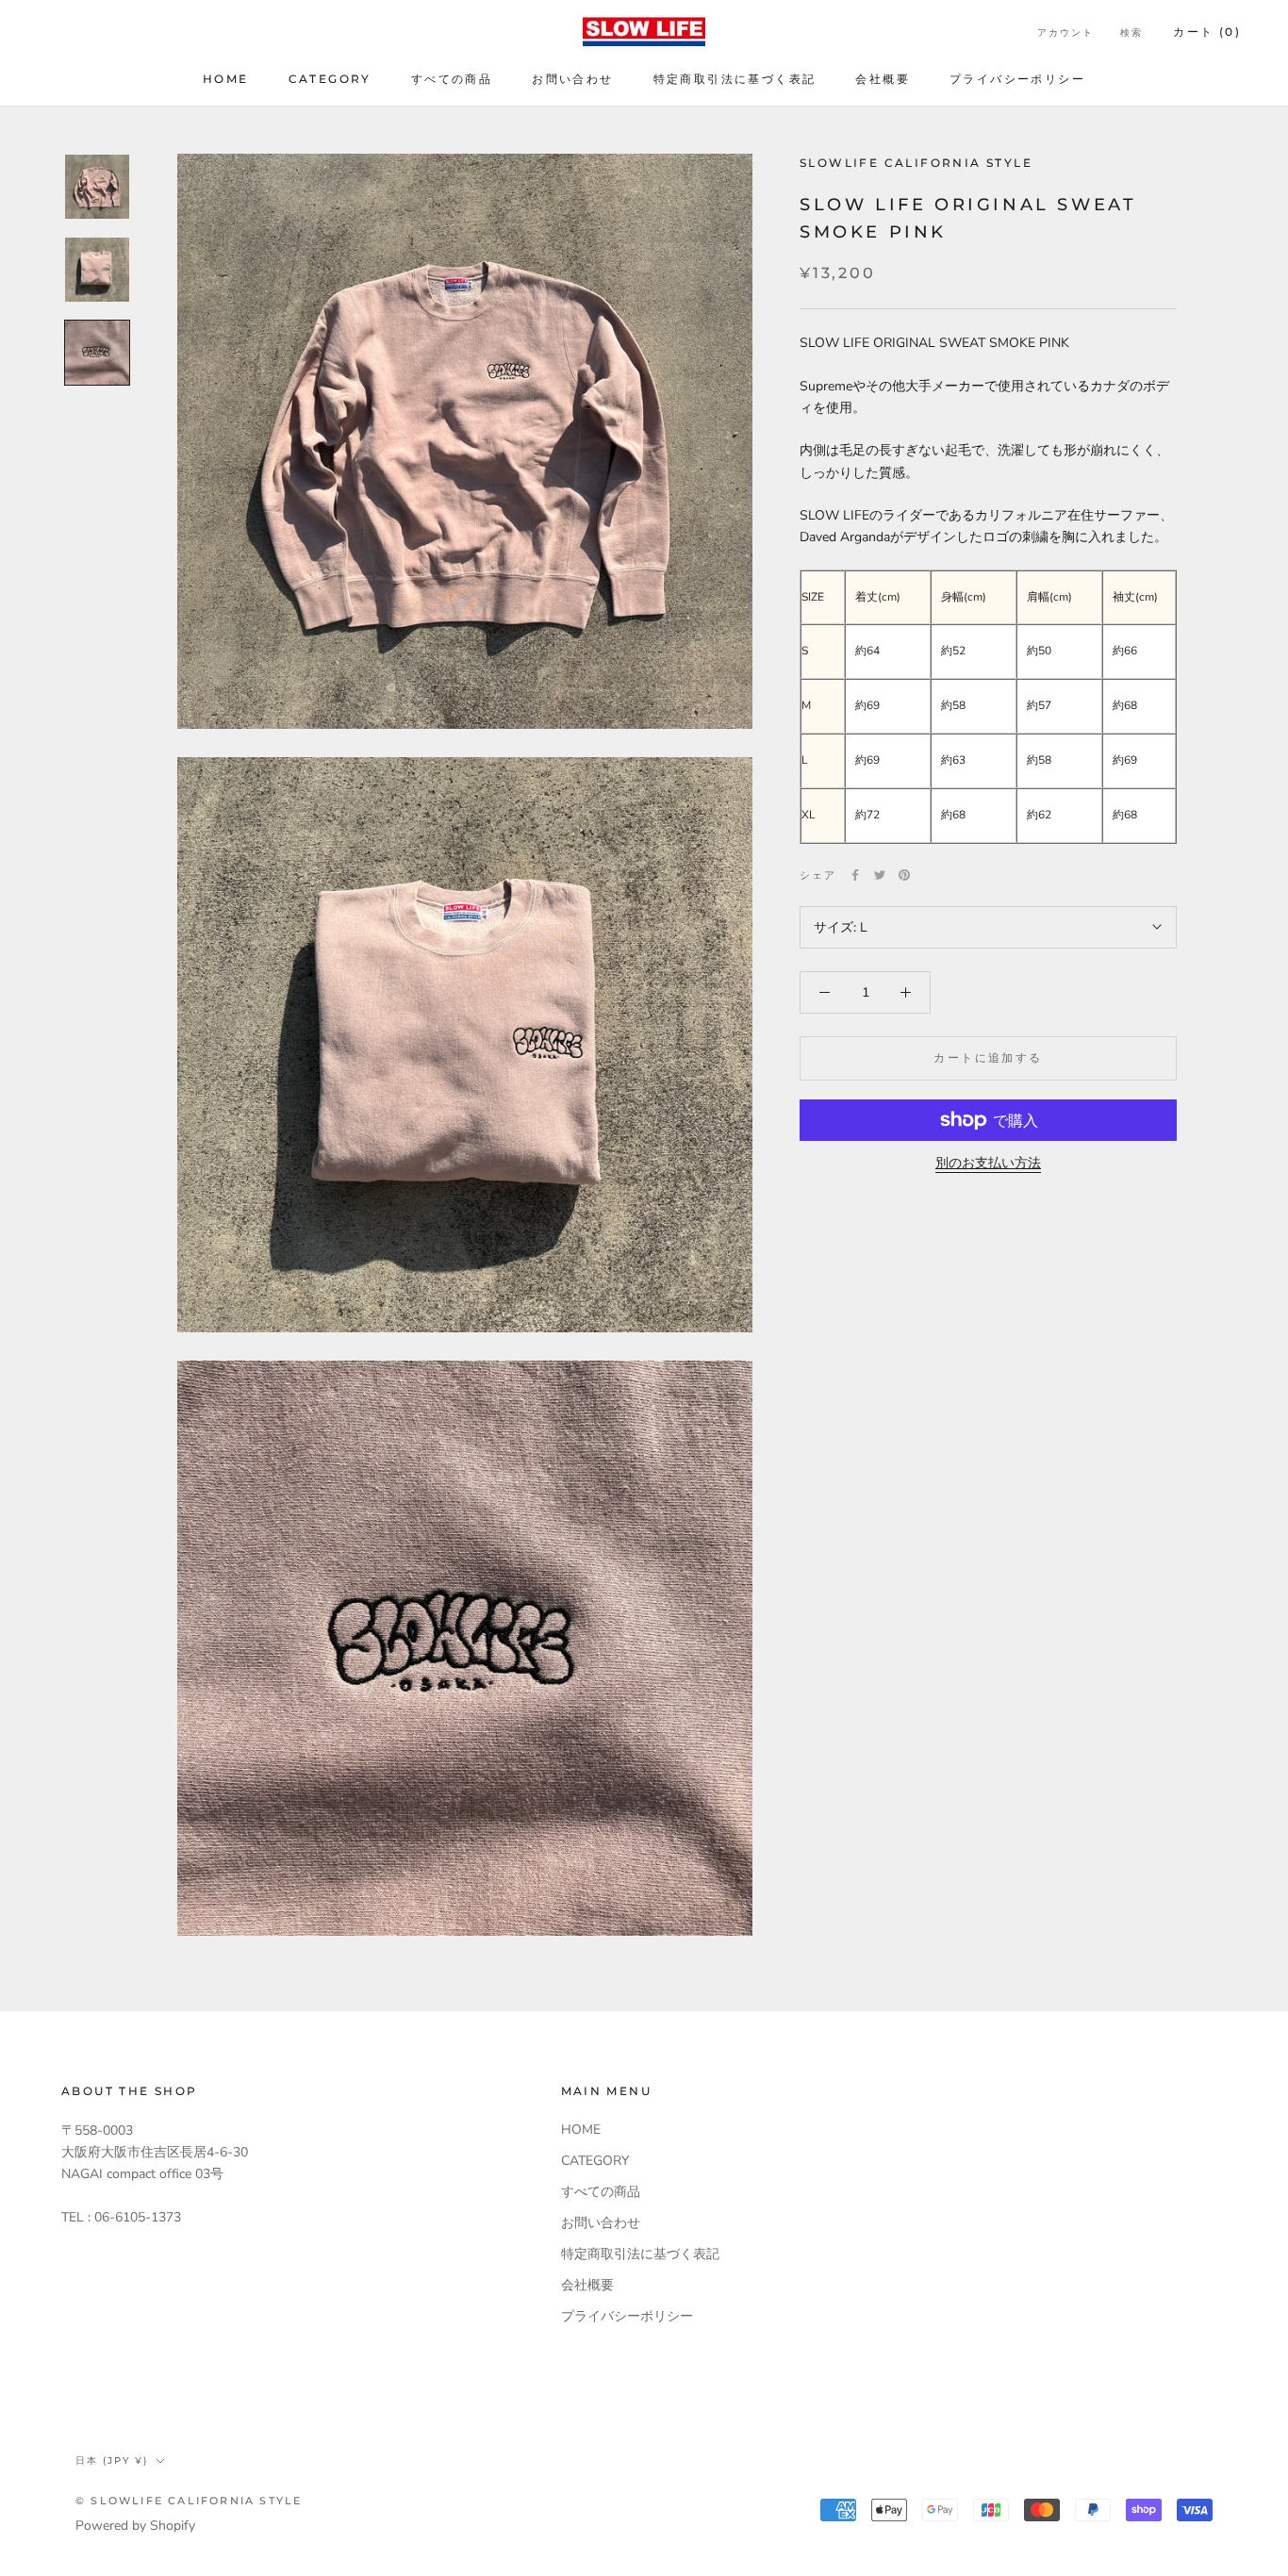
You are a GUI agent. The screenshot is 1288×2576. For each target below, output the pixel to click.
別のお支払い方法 (988, 1163)
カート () (1207, 32)
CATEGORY (330, 79)
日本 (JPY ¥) (112, 2460)
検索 (1131, 33)
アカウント (1065, 33)
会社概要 (883, 79)
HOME (226, 79)
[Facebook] (855, 875)
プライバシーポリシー (1017, 79)
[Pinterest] (904, 875)
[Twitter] (880, 875)
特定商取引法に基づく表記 (735, 79)
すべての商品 (452, 79)
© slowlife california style (189, 2501)
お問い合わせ (572, 79)
